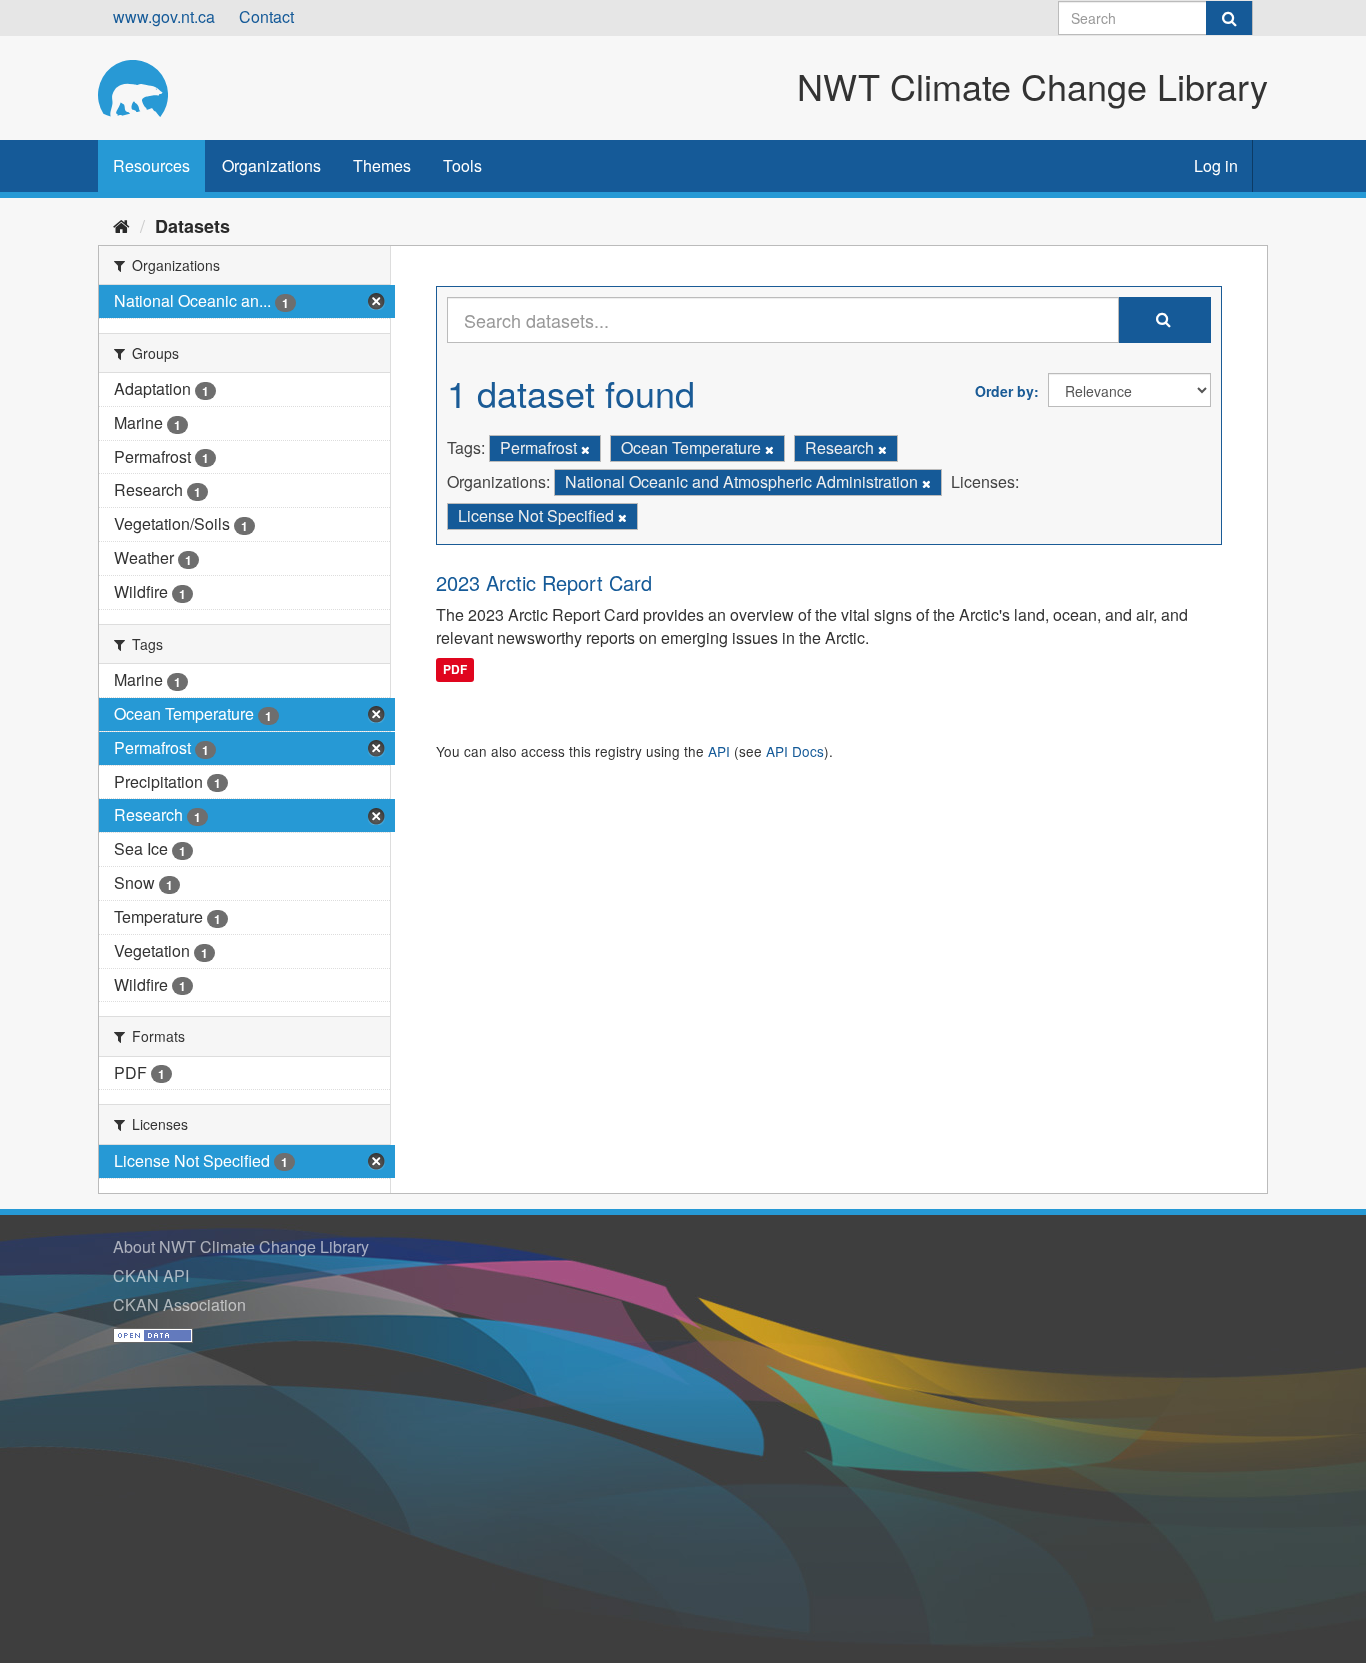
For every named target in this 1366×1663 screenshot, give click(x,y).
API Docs (795, 751)
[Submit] (1229, 18)
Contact (266, 16)
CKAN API (151, 1275)
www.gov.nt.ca (164, 16)
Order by (1004, 391)
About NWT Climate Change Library (241, 1246)
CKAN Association (179, 1304)
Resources (151, 165)
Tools (462, 165)
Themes (382, 165)
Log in (1216, 165)
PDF (455, 669)
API (719, 751)
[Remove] (585, 449)
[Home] (121, 225)
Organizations (271, 165)
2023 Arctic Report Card (544, 582)
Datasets (192, 226)
